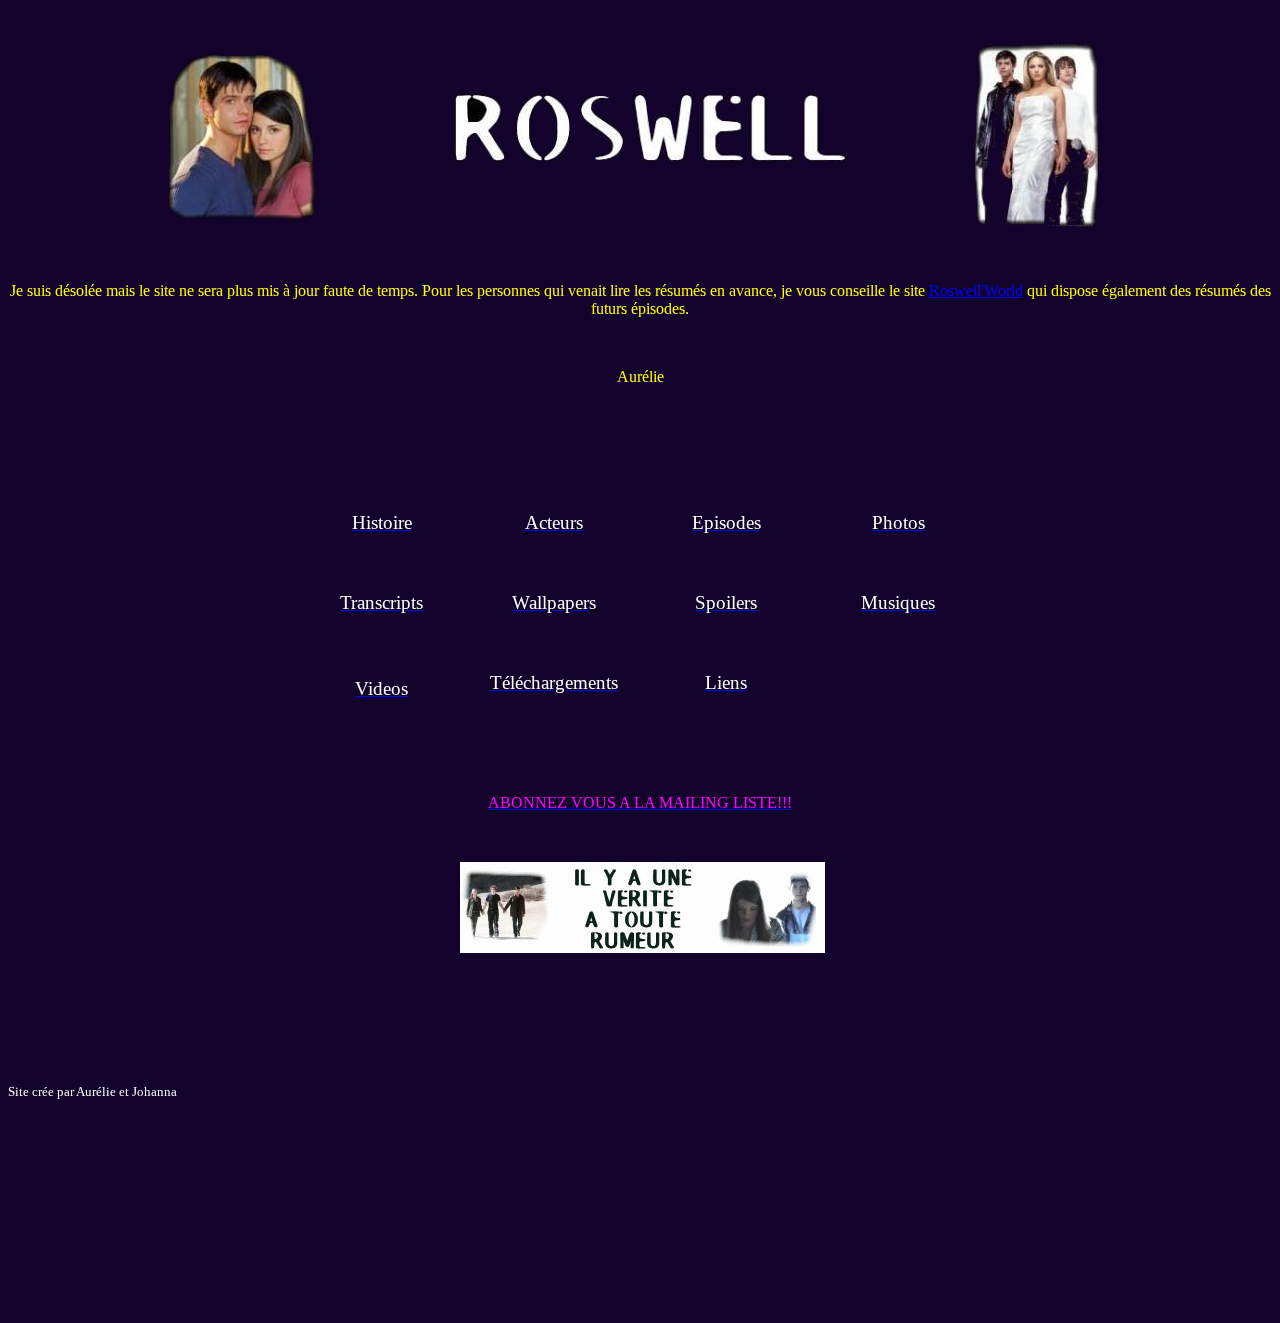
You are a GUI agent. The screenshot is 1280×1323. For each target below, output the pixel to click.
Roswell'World (976, 290)
